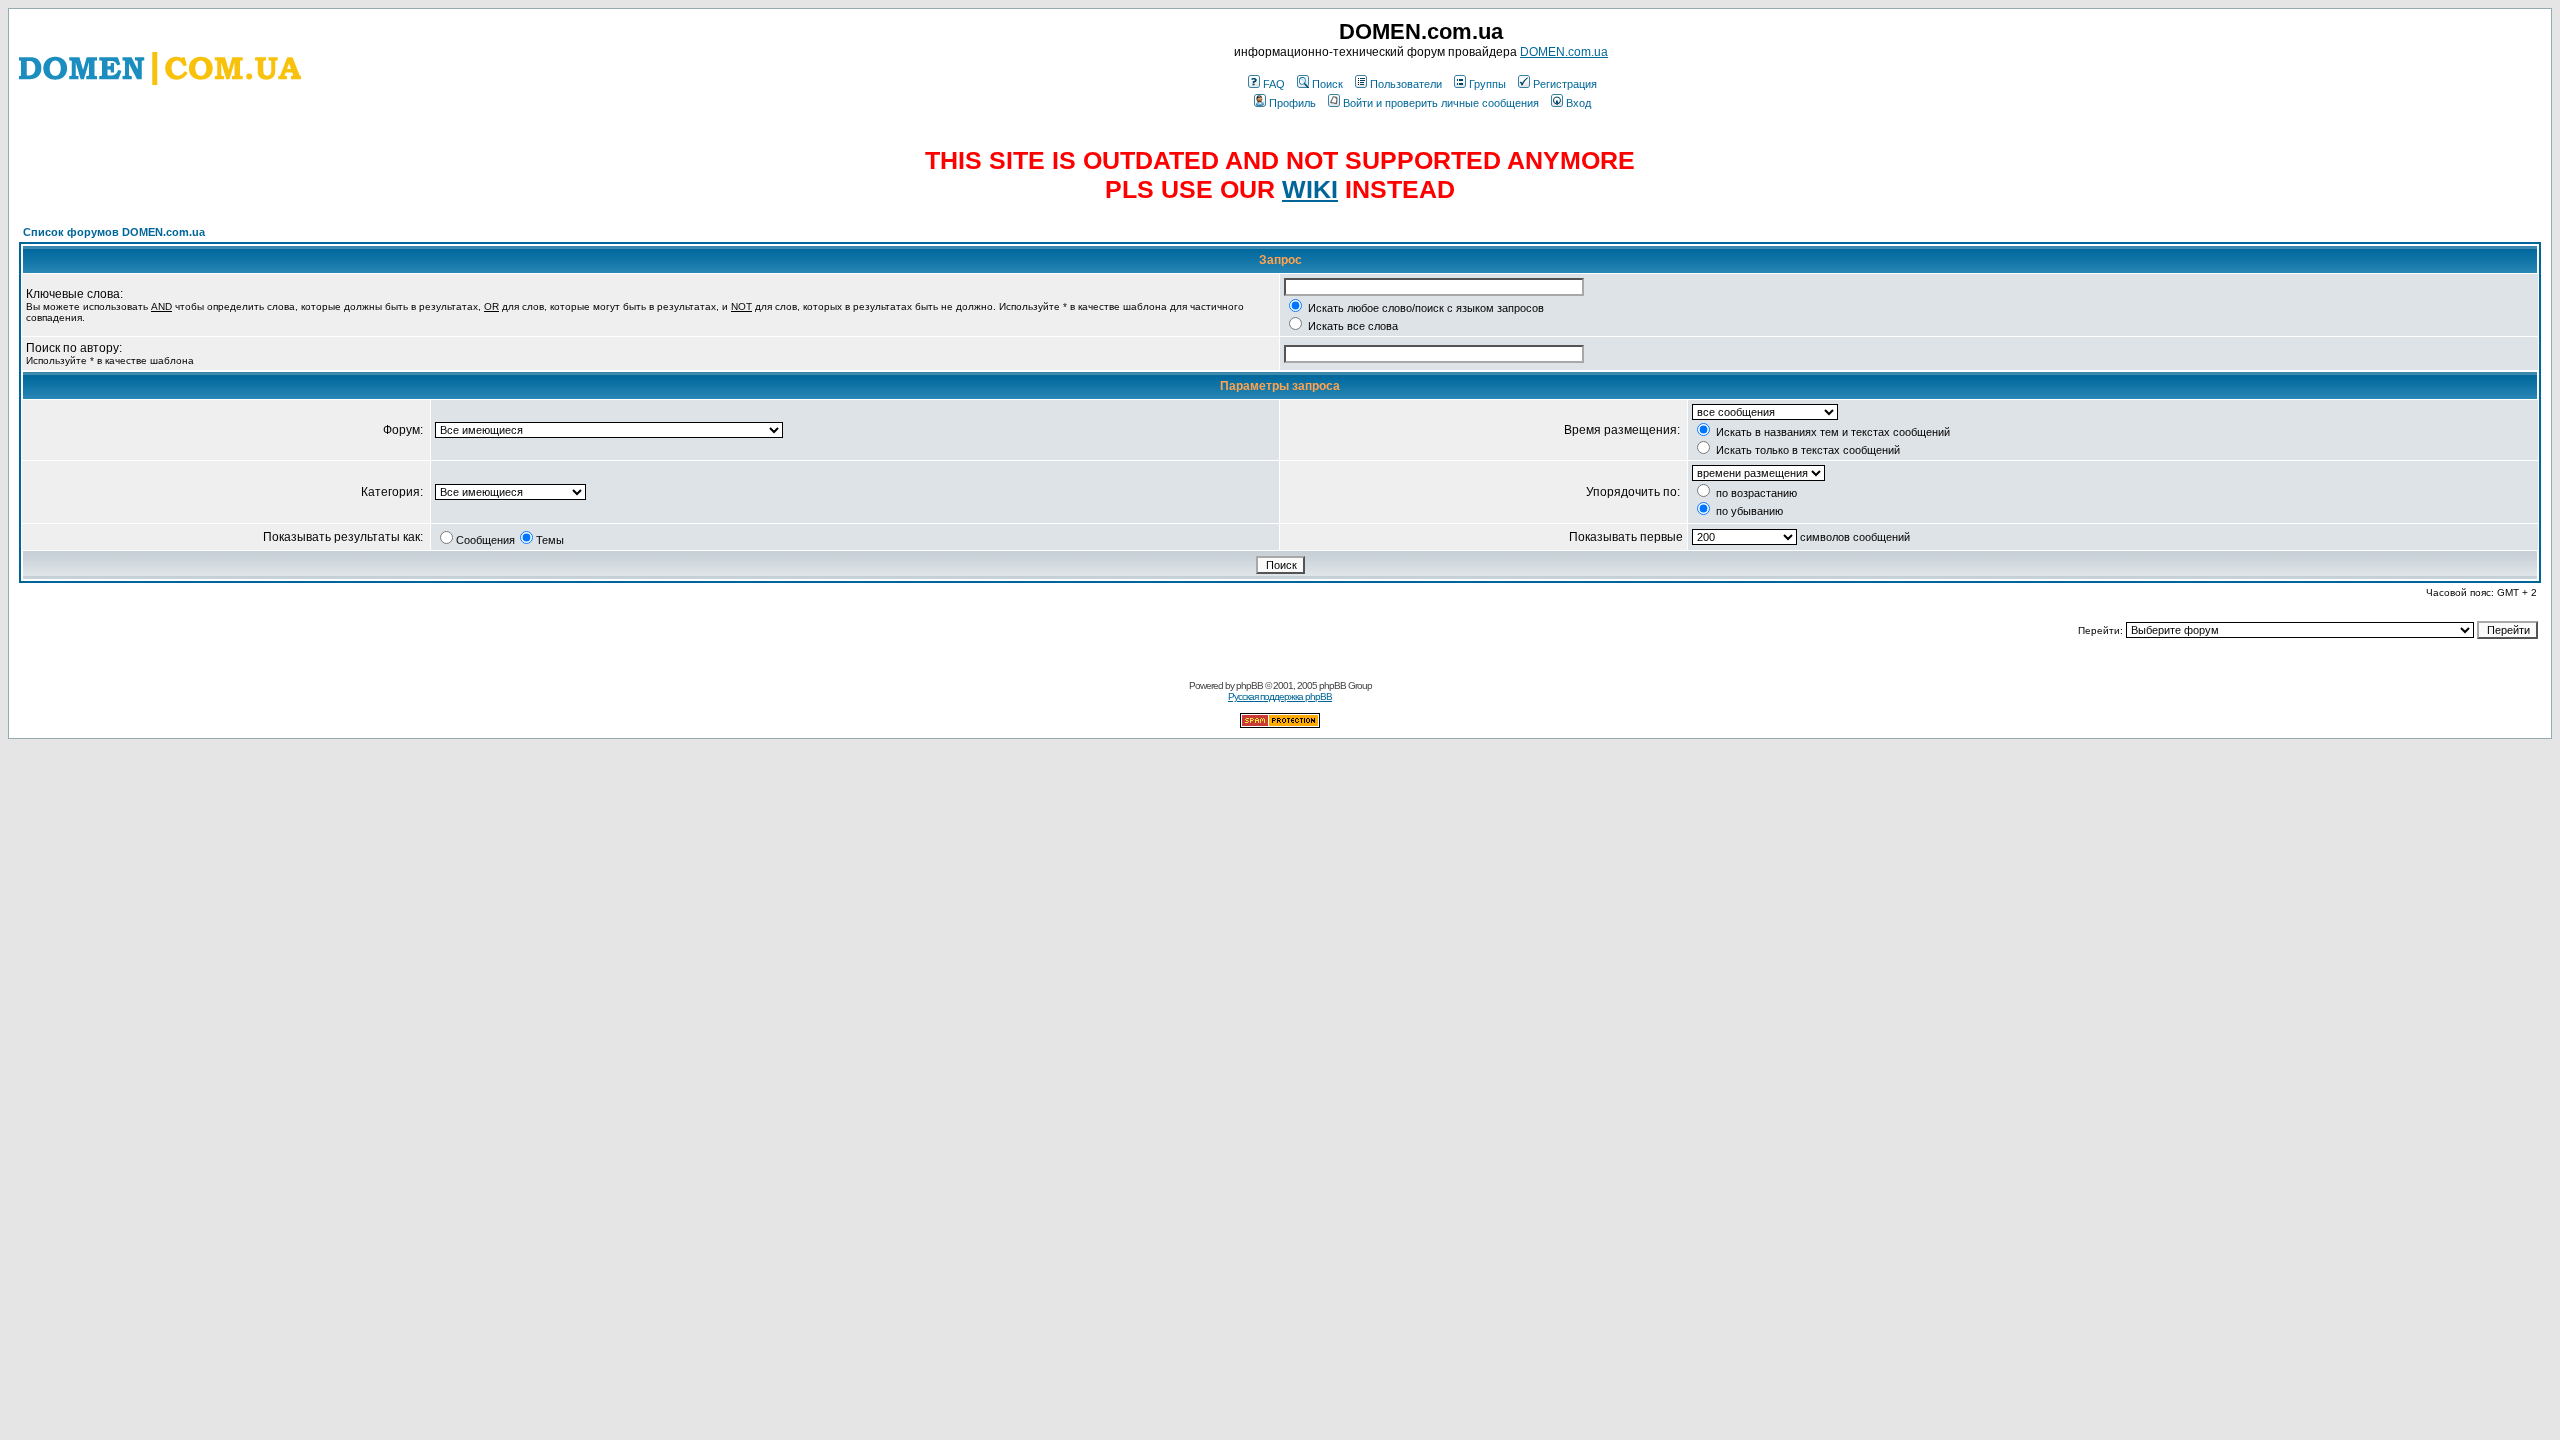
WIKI (1310, 189)
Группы (1487, 84)
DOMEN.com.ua (1564, 52)
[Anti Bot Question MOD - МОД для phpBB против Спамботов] (1280, 724)
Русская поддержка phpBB (1280, 696)
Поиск (1327, 84)
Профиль (1292, 103)
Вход (1578, 103)
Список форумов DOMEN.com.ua (114, 232)
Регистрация (1565, 84)
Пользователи (1406, 84)
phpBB (1249, 685)
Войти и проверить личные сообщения (1441, 103)
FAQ (1274, 84)
